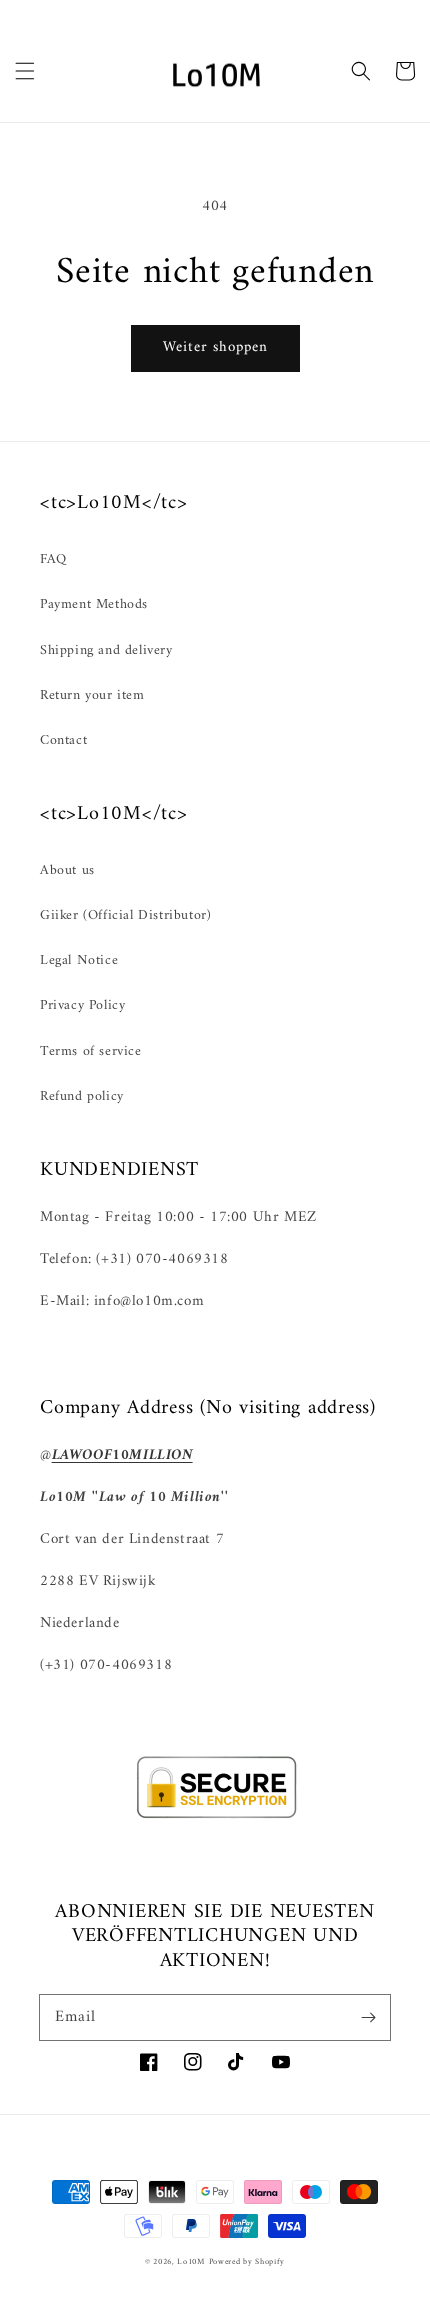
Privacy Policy (82, 1005)
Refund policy (82, 1096)
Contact (63, 740)
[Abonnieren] (368, 2017)
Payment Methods (94, 604)
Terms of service (91, 1051)
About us (67, 870)
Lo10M (191, 2262)
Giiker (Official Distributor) (125, 915)
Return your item (92, 695)
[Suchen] (361, 71)
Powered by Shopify (247, 2262)
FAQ (53, 559)
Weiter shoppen (215, 347)
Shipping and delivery (106, 650)
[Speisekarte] (25, 71)
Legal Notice (79, 960)
